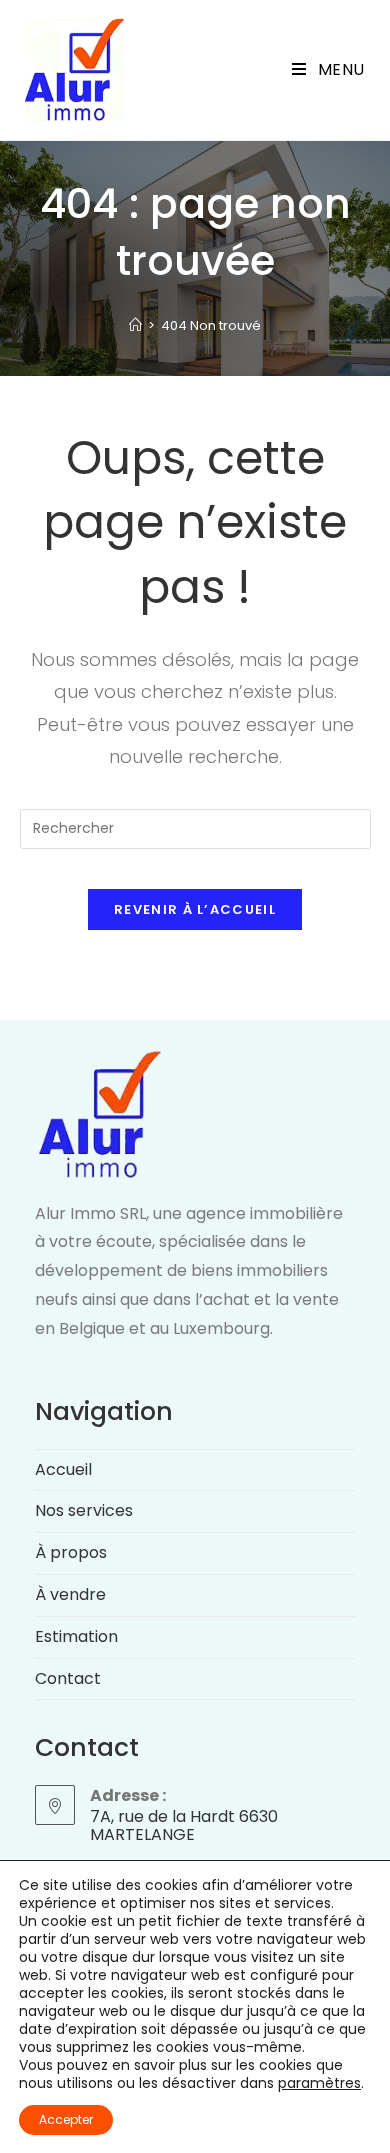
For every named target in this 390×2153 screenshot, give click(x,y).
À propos (71, 1552)
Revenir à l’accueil (195, 909)
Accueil (63, 1469)
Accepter (66, 2119)
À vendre (70, 1594)
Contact (68, 1678)
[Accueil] (135, 325)
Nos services (84, 1510)
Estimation (76, 1636)
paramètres (319, 2083)
